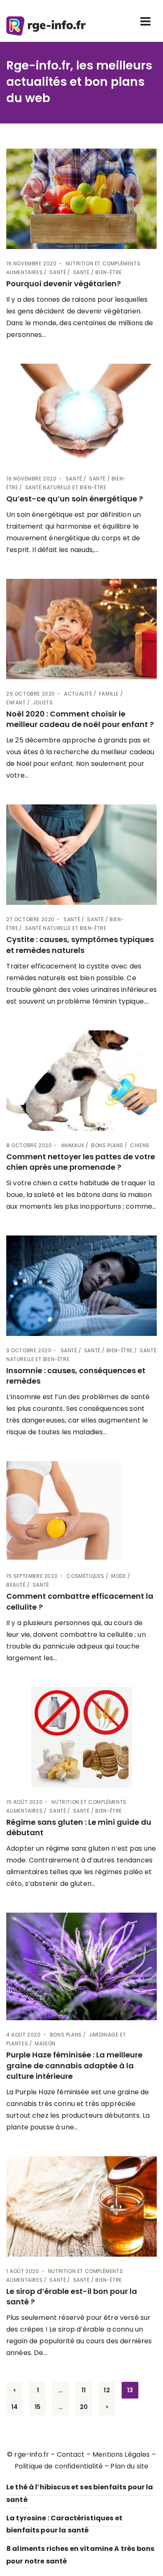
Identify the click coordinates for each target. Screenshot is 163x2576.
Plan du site (129, 2466)
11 (84, 2390)
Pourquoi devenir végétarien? (64, 284)
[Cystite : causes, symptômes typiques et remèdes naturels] (81, 855)
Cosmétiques (85, 1576)
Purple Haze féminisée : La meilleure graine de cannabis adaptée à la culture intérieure (74, 2065)
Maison (45, 2043)
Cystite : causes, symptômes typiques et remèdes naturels (80, 945)
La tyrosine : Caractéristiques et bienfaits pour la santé (64, 2524)
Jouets (43, 702)
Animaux (73, 1145)
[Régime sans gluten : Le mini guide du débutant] (81, 1737)
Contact (71, 2454)
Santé (58, 272)
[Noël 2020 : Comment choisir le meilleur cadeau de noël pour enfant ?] (81, 629)
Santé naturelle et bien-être (66, 487)
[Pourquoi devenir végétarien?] (81, 199)
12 (107, 2390)
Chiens (140, 1145)
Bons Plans (107, 1145)
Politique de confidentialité (59, 2466)
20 (84, 2407)
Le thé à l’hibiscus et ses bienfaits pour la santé (80, 2493)
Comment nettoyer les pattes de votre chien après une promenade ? (81, 1162)
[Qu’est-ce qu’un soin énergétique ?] (81, 414)
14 (14, 2407)
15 (38, 2407)
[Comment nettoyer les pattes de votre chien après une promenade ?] (81, 1081)
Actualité (78, 694)
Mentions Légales (121, 2454)
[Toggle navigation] (145, 21)
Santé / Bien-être (98, 272)
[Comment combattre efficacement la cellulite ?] (81, 1511)
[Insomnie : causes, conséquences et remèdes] (81, 1286)
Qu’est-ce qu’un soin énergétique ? (75, 499)
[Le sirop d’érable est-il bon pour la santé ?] (81, 2206)
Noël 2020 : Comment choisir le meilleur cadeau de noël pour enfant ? (80, 719)
